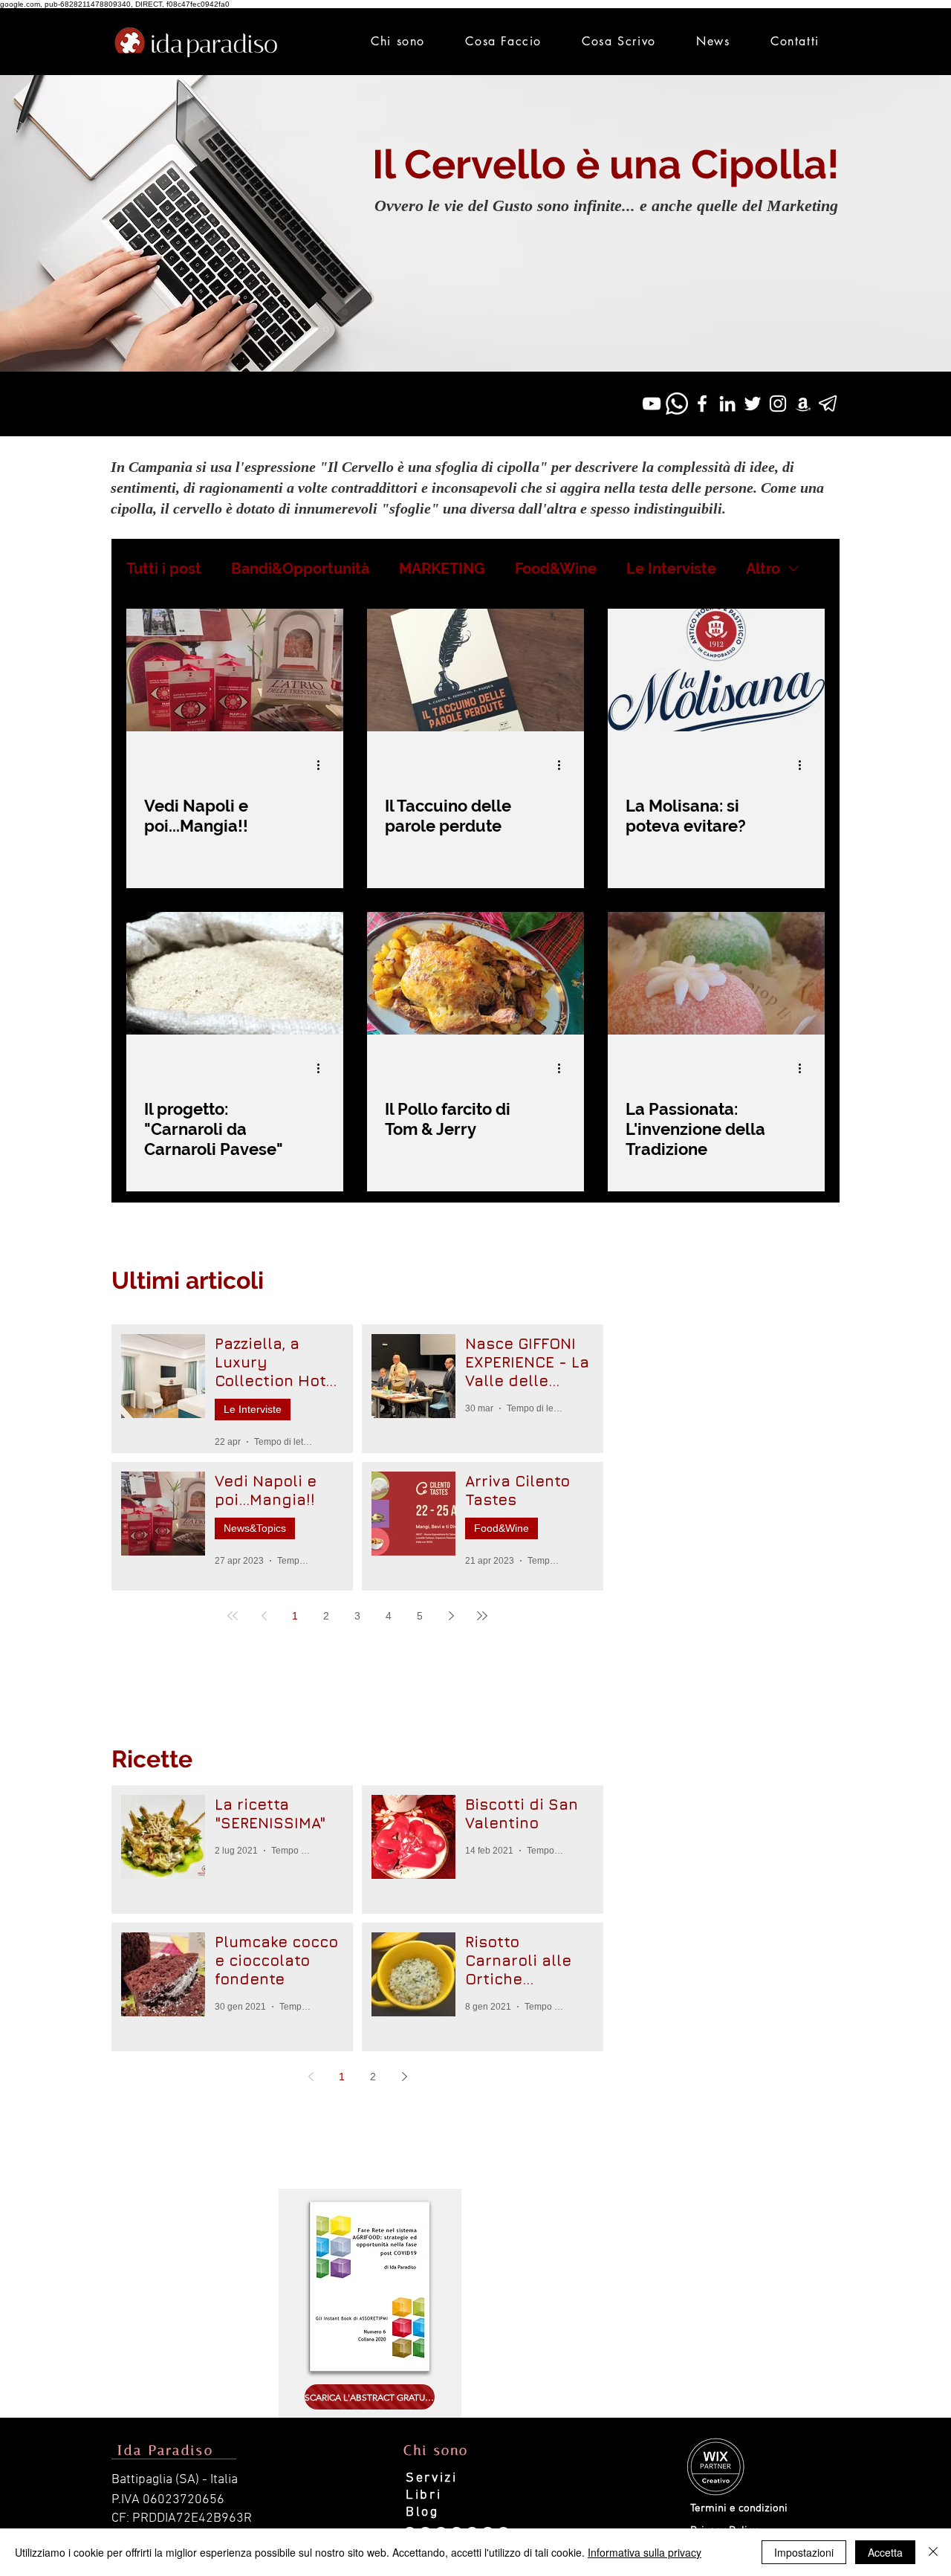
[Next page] (451, 1616)
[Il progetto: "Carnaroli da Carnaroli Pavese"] (235, 973)
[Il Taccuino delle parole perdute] (475, 670)
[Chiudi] (933, 2552)
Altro (763, 569)
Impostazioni (804, 2552)
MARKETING (442, 569)
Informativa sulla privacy (645, 2552)
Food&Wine (556, 569)
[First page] (233, 1616)
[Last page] (482, 1616)
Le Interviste (671, 569)
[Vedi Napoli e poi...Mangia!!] (235, 670)
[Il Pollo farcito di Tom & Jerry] (475, 973)
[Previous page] (264, 1616)
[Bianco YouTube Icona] (652, 404)
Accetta (885, 2552)
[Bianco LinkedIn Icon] (727, 404)
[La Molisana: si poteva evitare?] (716, 670)
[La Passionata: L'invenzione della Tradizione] (716, 973)
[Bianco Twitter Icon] (753, 404)
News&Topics (255, 1528)
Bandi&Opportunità (300, 569)
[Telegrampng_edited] (828, 404)
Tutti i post (164, 569)
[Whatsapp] (677, 404)
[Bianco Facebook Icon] (702, 404)
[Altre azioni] (323, 765)
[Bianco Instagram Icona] (778, 404)
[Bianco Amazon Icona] (803, 404)
